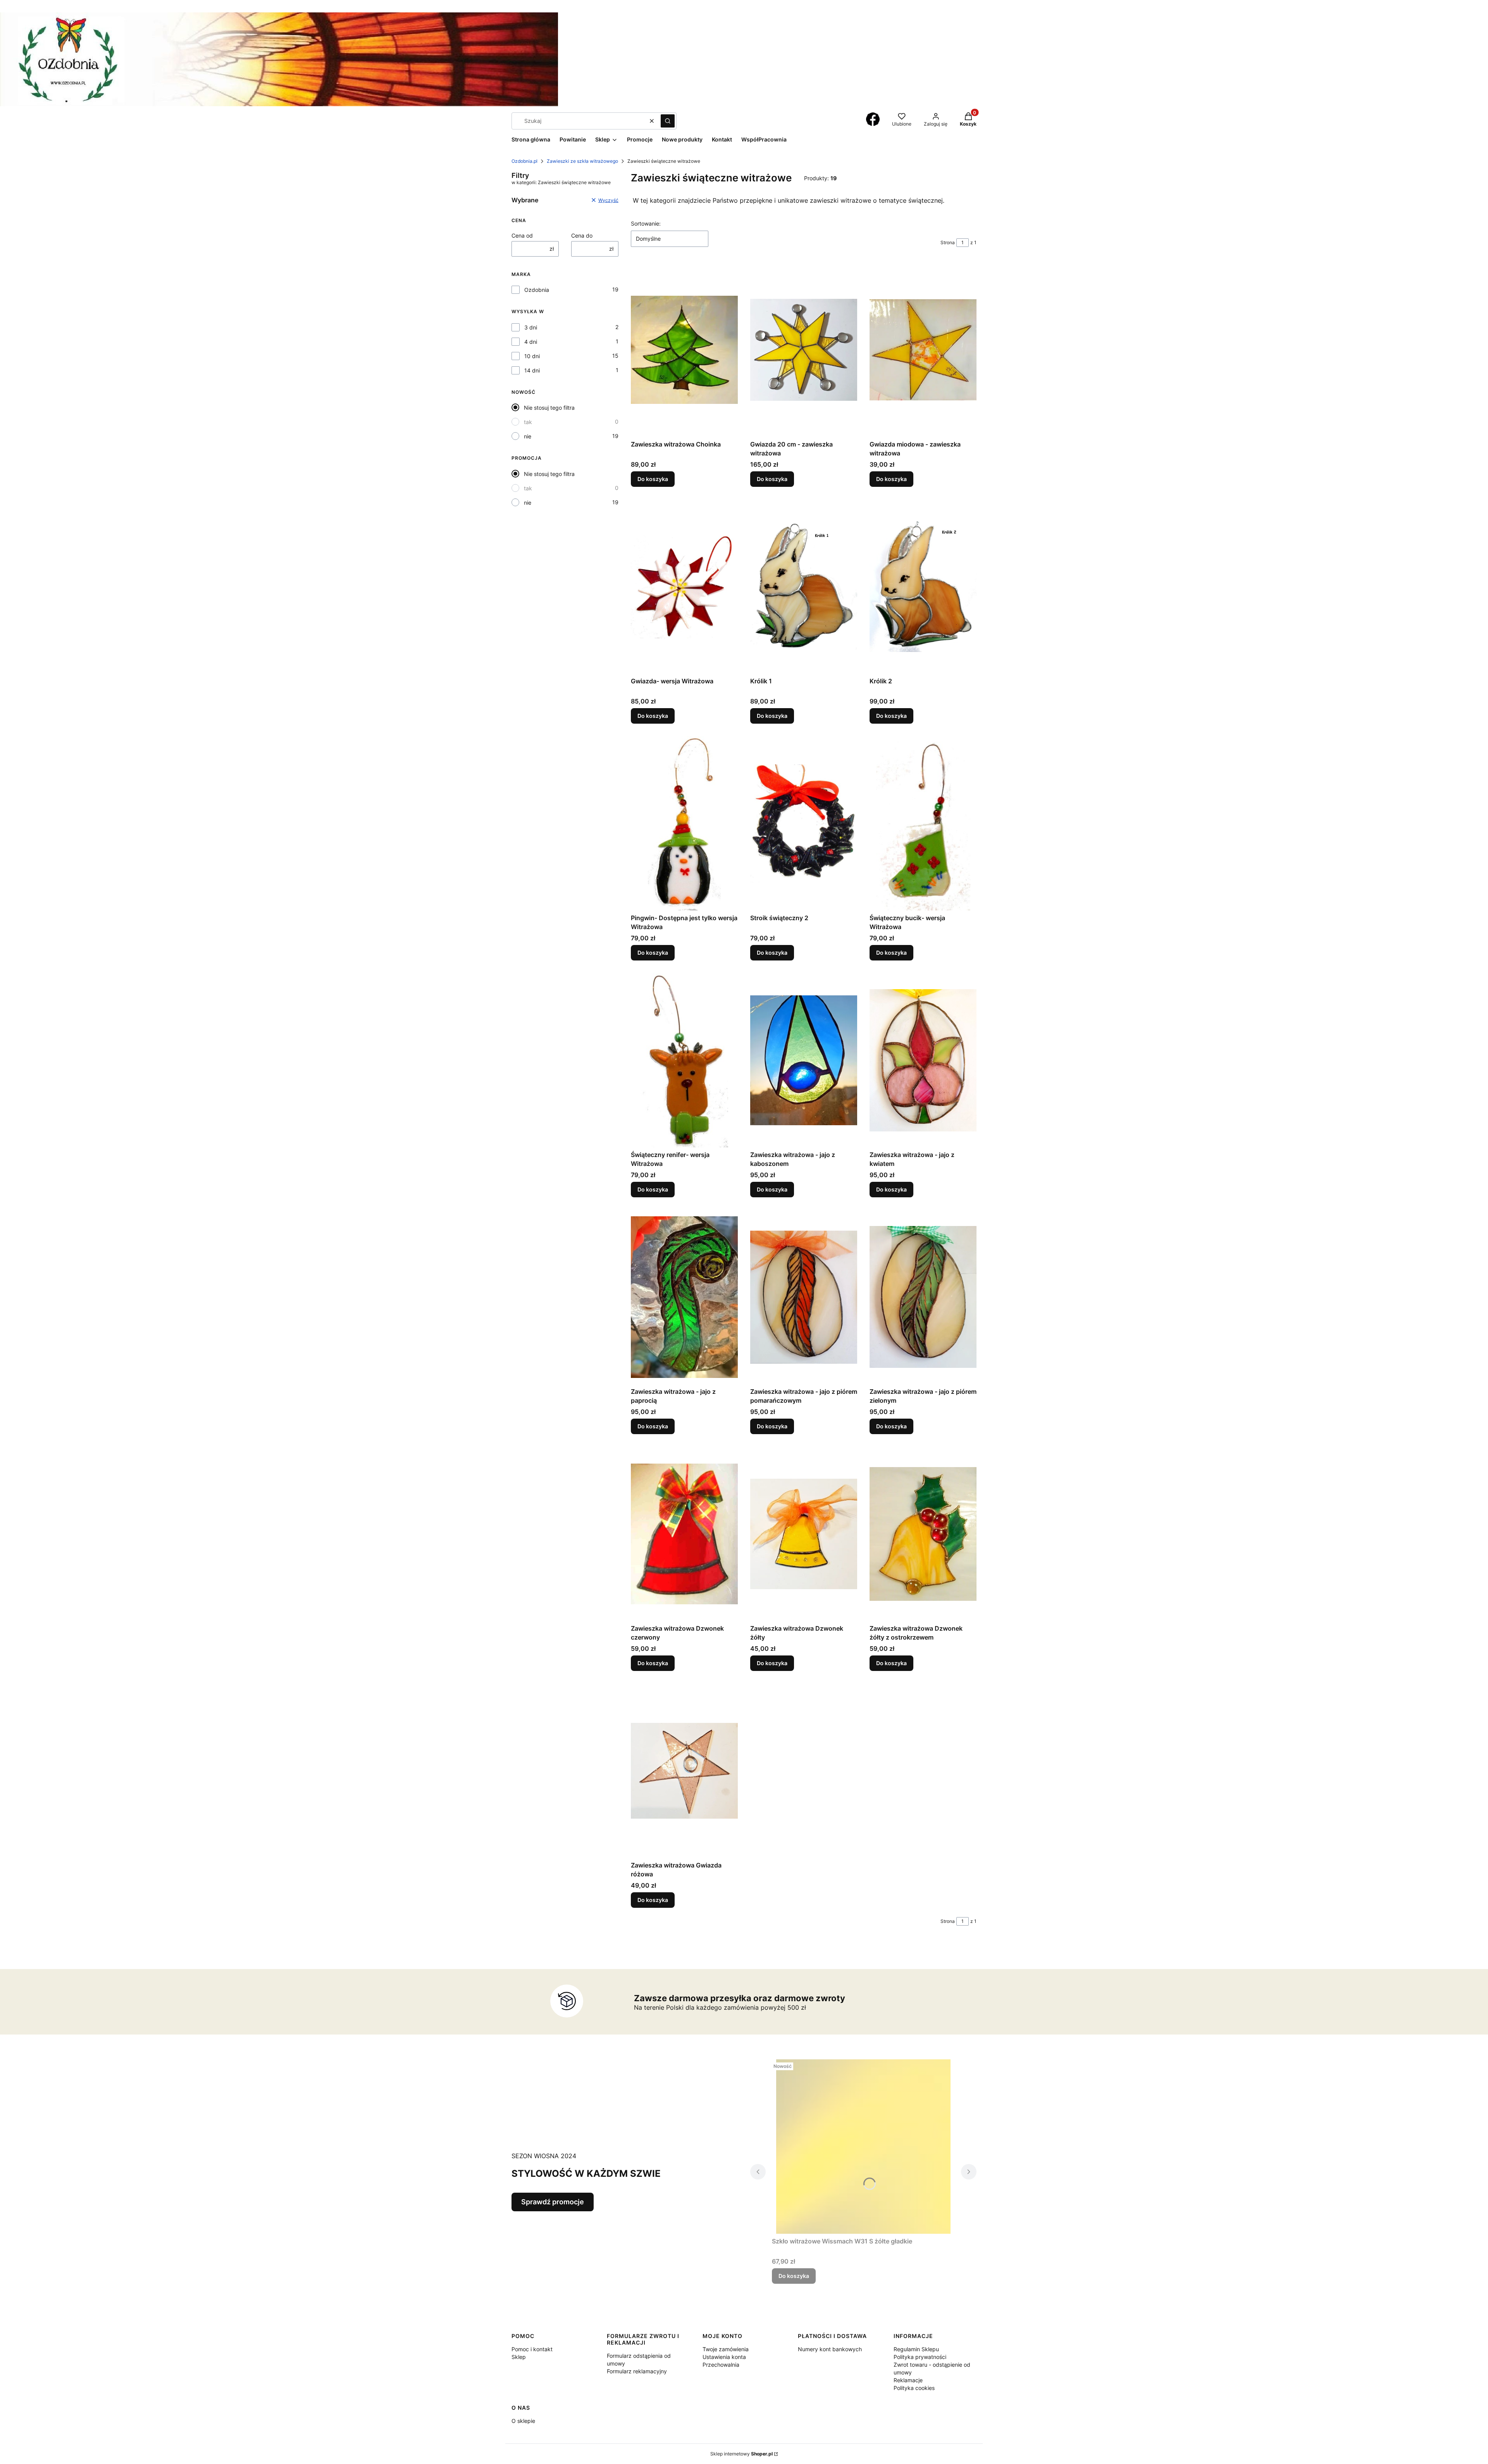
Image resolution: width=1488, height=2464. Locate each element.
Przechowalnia (721, 2365)
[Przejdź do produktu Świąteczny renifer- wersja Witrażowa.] (684, 1060)
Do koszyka (653, 479)
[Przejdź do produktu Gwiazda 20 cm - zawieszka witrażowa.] (804, 350)
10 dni (532, 356)
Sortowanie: (646, 223)
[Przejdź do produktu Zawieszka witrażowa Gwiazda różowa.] (684, 1771)
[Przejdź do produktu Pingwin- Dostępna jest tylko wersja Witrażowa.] (684, 823)
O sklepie (523, 2421)
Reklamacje (908, 2380)
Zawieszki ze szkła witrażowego (582, 161)
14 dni (532, 370)
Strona (948, 242)
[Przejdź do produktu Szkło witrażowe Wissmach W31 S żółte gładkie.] (863, 2147)
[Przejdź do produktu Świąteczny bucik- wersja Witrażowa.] (923, 823)
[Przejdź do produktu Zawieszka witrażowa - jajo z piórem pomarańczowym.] (804, 1297)
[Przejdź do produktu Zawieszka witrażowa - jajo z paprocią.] (684, 1297)
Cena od (522, 235)
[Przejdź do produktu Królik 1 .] (804, 586)
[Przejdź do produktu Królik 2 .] (923, 586)
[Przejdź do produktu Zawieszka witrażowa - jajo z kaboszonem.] (804, 1060)
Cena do (582, 235)
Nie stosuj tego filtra (549, 408)
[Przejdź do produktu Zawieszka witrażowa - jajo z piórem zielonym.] (923, 1297)
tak (528, 422)
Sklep (519, 2357)
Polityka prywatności (920, 2357)
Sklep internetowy (741, 2454)
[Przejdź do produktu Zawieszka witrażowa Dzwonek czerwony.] (684, 1534)
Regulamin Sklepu (916, 2349)
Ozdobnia (537, 290)
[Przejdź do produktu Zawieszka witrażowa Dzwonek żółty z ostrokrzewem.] (923, 1534)
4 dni (531, 342)
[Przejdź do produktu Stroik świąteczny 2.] (804, 823)
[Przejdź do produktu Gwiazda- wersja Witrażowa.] (684, 586)
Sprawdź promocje (553, 2202)
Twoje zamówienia (726, 2349)
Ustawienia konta (724, 2357)
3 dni (531, 327)
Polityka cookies (914, 2388)
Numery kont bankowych (830, 2349)
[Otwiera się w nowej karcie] (873, 119)
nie (528, 436)
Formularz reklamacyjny (637, 2371)
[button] (668, 121)
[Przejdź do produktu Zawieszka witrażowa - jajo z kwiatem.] (923, 1060)
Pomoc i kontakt (532, 2349)
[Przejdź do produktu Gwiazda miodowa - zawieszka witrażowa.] (923, 350)
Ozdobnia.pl (524, 161)
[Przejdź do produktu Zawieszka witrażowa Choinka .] (684, 350)
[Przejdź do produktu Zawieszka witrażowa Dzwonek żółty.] (804, 1534)
